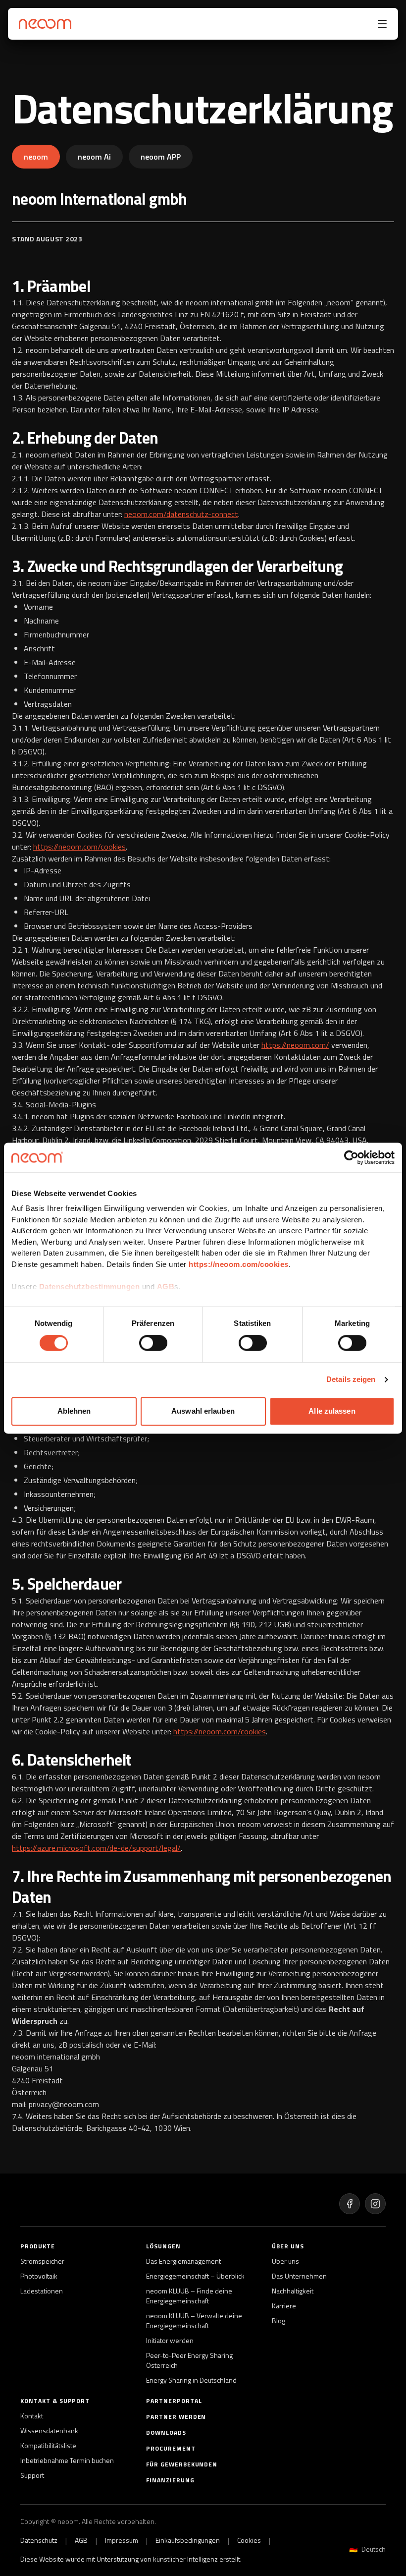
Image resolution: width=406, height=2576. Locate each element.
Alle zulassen (332, 1411)
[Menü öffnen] (382, 24)
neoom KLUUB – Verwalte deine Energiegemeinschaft (194, 2321)
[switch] (153, 1343)
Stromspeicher (42, 2261)
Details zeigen (351, 1380)
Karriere (284, 2306)
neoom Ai (94, 157)
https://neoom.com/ (295, 1045)
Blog (279, 2321)
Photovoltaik (39, 2276)
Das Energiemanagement (183, 2261)
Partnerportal (174, 2401)
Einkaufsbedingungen (188, 2540)
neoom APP (161, 157)
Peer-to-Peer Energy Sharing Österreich (189, 2360)
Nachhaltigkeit (293, 2291)
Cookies (249, 2540)
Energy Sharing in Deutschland (191, 2380)
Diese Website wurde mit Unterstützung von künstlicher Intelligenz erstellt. (131, 2559)
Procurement (171, 2449)
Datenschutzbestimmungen (90, 1287)
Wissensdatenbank (49, 2431)
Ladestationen (42, 2291)
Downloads (166, 2433)
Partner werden (176, 2417)
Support (32, 2475)
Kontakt (32, 2416)
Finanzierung (170, 2480)
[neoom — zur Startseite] (43, 24)
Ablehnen (74, 1411)
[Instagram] (375, 2204)
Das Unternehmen (299, 2276)
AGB (166, 1287)
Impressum (122, 2540)
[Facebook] (350, 2204)
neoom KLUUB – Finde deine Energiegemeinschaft (189, 2296)
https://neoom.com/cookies (239, 1264)
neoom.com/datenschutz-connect (181, 514)
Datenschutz (39, 2540)
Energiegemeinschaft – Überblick (195, 2276)
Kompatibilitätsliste (48, 2446)
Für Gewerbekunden (182, 2464)
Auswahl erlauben (203, 1411)
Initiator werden (170, 2341)
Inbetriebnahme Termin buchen (67, 2461)
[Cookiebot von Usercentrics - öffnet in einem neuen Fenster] (351, 1157)
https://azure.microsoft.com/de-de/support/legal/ (96, 1848)
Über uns (285, 2261)
